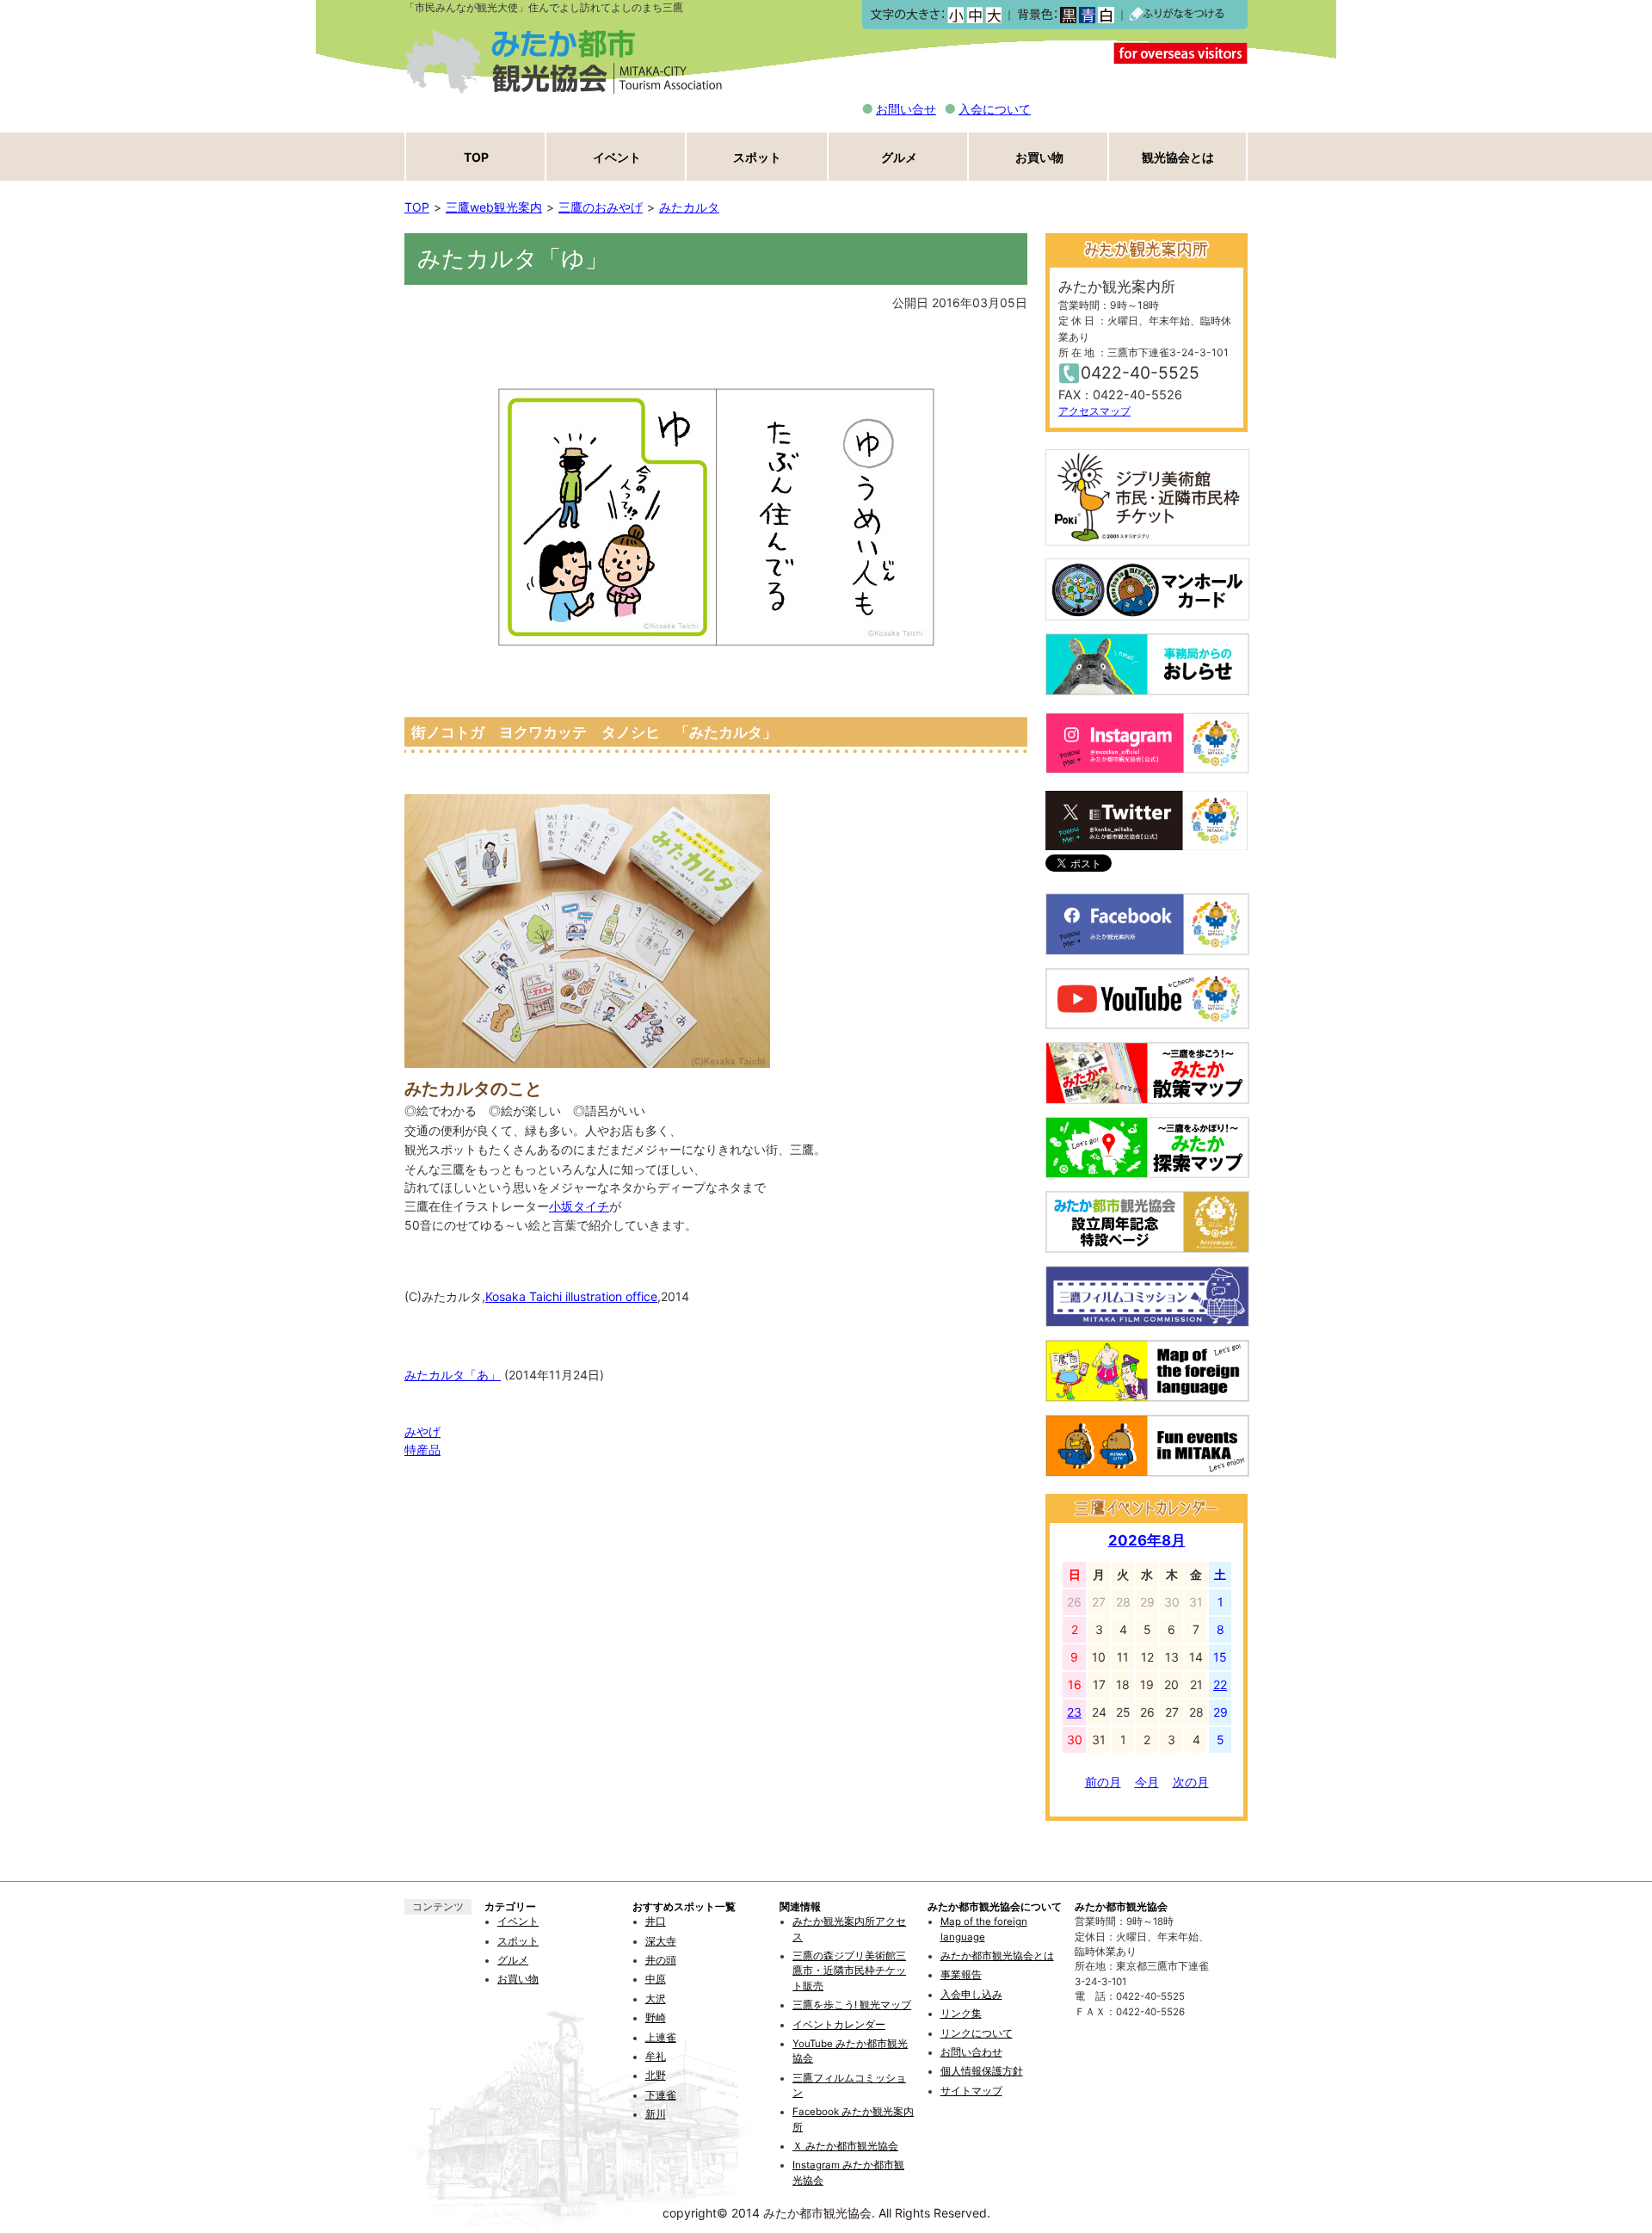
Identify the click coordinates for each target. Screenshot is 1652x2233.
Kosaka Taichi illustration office (571, 1296)
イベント (617, 157)
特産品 (422, 1450)
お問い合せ (906, 109)
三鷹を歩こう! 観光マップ (852, 2005)
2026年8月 (1147, 1540)
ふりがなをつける (1177, 15)
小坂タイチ (579, 1206)
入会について (995, 109)
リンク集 (961, 2014)
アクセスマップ (1094, 411)
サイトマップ (971, 2091)
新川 (656, 2114)
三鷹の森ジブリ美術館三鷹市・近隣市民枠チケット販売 (849, 1971)
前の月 (1103, 1782)
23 (1074, 1712)
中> (974, 15)
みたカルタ (689, 207)
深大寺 (661, 1941)
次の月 (1191, 1782)
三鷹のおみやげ (601, 207)
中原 (656, 1979)
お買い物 (1039, 157)
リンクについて (977, 2033)
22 (1220, 1684)
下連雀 (661, 2095)
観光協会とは (1178, 157)
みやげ (422, 1431)
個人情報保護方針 (982, 2071)
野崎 (656, 2018)
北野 (656, 2076)
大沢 (656, 1999)
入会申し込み (971, 1995)
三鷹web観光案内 (494, 207)
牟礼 (656, 2057)
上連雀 (661, 2038)
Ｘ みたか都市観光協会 (845, 2146)
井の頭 (661, 1960)
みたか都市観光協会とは (997, 1956)
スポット (757, 157)
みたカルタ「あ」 (453, 1375)
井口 (656, 1921)
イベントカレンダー (839, 2025)
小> (955, 15)
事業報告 (961, 1975)
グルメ (899, 157)
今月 (1147, 1782)
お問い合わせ (971, 2052)
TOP (476, 157)
